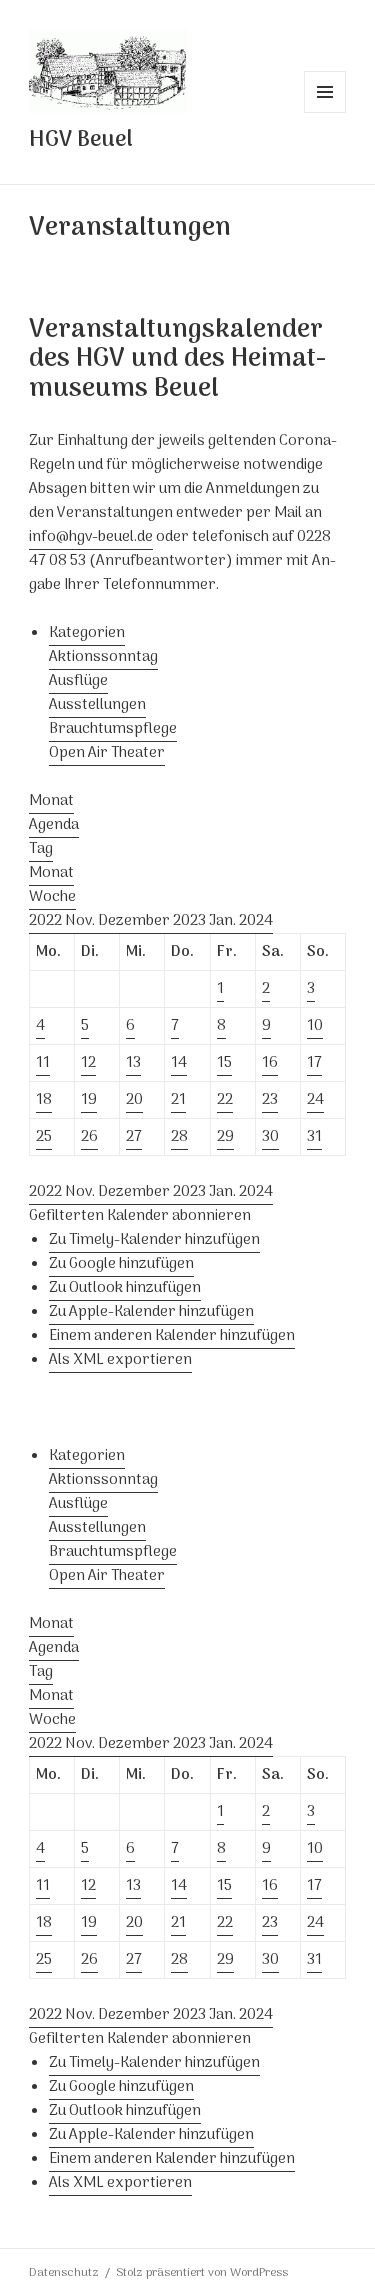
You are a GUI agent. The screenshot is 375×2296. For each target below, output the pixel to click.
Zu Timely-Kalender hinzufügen (154, 1240)
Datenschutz (64, 2273)
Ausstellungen (97, 705)
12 (88, 1063)
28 (179, 1137)
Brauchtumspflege (113, 729)
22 (225, 1100)
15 (224, 1063)
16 (270, 1063)
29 (225, 1137)
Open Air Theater (107, 753)
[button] (140, 1216)
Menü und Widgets (325, 112)
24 (315, 1100)
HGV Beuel (81, 140)
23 (270, 1100)
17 (314, 1063)
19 (89, 1100)
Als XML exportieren (120, 1360)
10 (315, 1026)
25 (44, 1137)
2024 (256, 921)
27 (134, 1137)
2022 (47, 921)
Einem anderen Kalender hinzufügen (172, 1336)
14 (179, 1063)
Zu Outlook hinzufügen (125, 1288)
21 (178, 1100)
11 (43, 1063)
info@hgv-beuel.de (91, 537)
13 (133, 1063)
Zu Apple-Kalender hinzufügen (151, 1312)
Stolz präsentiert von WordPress (202, 2273)
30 (270, 1137)
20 (134, 1100)
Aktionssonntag (103, 657)
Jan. (224, 921)
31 (314, 1137)
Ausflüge (78, 681)
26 (89, 1137)
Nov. (81, 921)
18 (44, 1100)
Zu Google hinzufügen (121, 1264)
